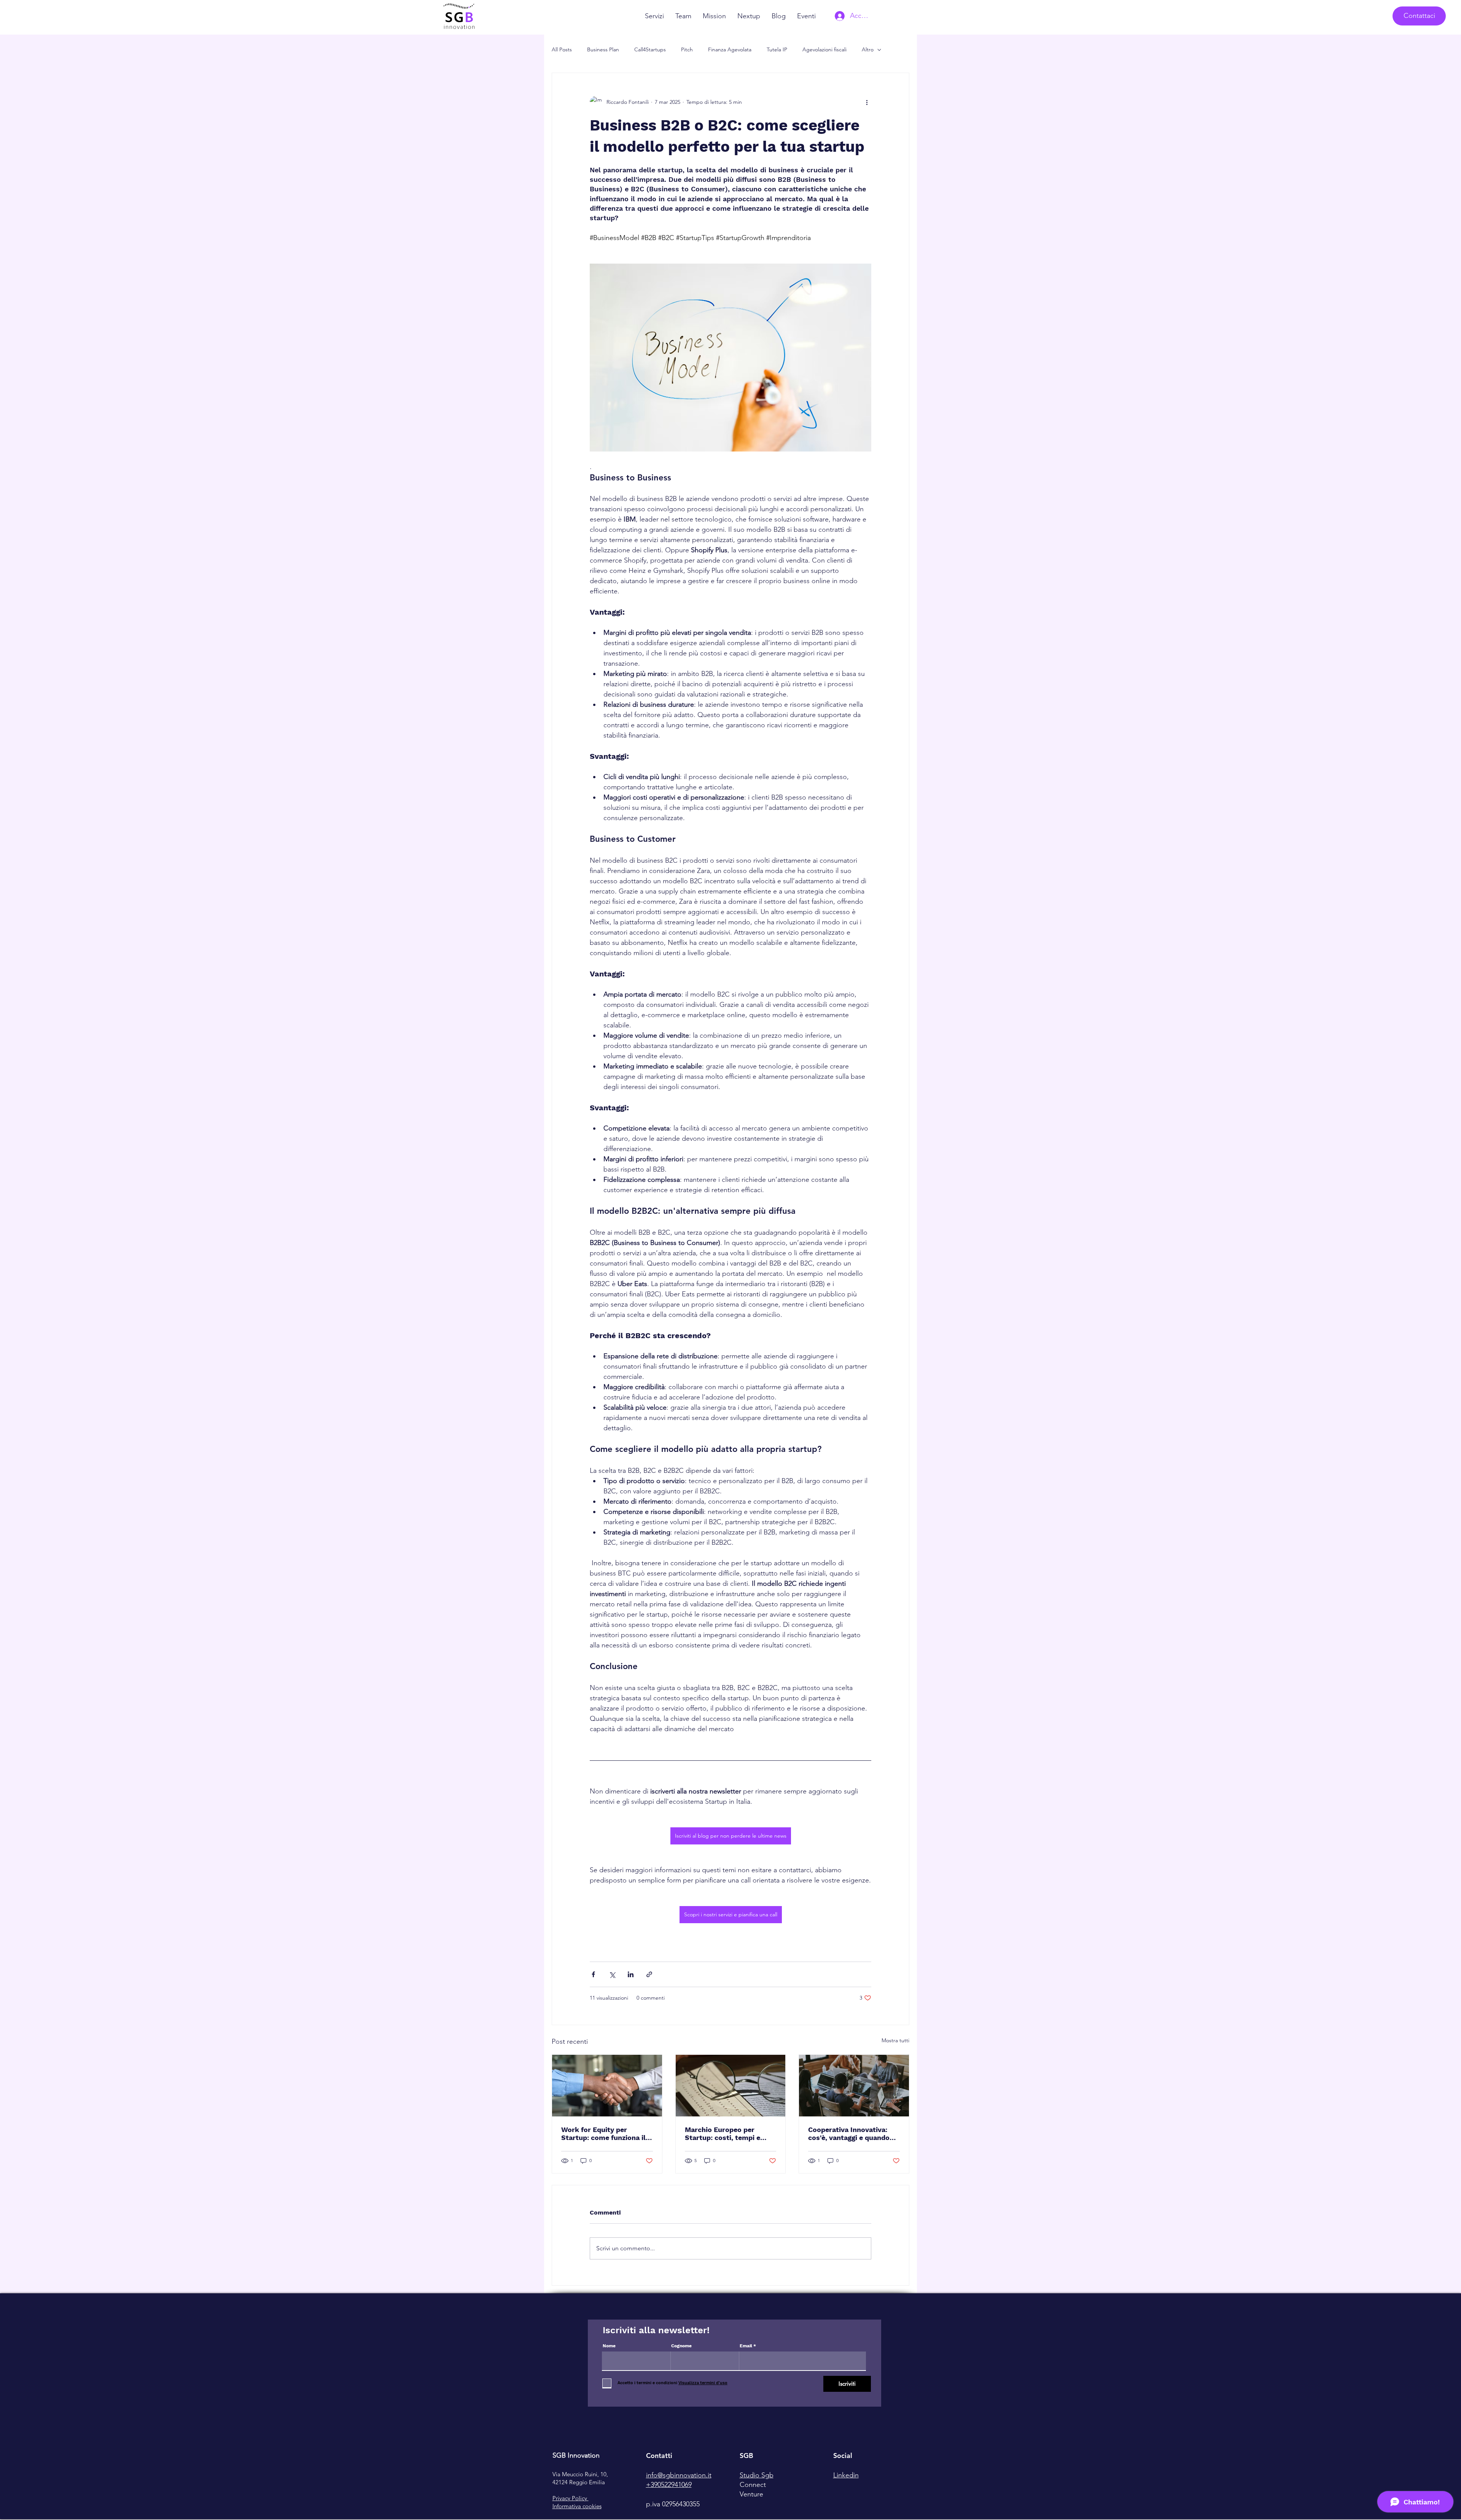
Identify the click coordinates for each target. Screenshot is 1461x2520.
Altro (868, 49)
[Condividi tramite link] (649, 1974)
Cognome (681, 2346)
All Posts (562, 49)
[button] (1419, 16)
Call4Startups (650, 49)
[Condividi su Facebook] (593, 1974)
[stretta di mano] (607, 2086)
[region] (594, 2464)
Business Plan (603, 49)
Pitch (687, 49)
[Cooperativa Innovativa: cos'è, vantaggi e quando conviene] (854, 2086)
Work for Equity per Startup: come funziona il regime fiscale (603, 2134)
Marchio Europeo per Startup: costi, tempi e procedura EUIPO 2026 (723, 2134)
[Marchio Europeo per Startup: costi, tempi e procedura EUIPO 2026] (731, 2086)
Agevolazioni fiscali (824, 49)
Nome (609, 2346)
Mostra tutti (895, 2040)
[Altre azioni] (867, 102)
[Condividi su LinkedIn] (631, 1974)
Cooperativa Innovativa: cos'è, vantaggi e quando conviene (849, 2134)
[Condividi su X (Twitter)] (612, 1974)
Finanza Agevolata (730, 49)
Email (746, 2346)
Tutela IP (777, 49)
